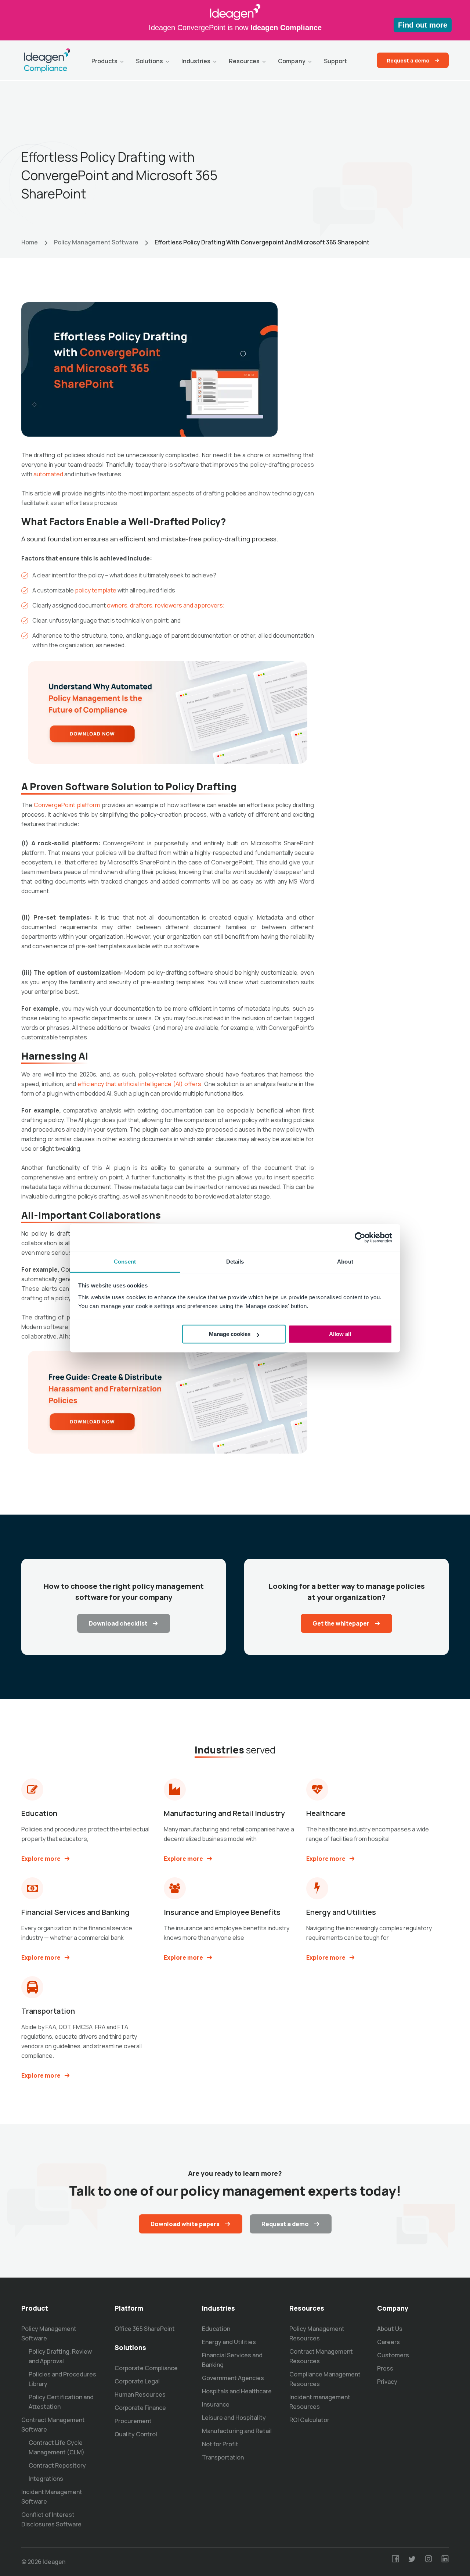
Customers (393, 2355)
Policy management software (96, 242)
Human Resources (140, 2394)
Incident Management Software (52, 2497)
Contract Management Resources (321, 2356)
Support (335, 61)
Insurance (216, 2404)
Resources (244, 61)
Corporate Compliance (146, 2368)
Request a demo (408, 60)
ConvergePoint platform (67, 805)
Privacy (387, 2382)
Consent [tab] (125, 1262)
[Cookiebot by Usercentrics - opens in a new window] (360, 1237)
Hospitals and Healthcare (237, 2391)
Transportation (223, 2457)
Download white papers (185, 2224)
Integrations (46, 2479)
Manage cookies (230, 1334)
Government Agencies (233, 2378)
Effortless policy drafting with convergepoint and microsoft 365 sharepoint (262, 242)
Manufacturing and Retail (237, 2431)
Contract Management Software (53, 2425)
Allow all (340, 1334)
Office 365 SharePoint (145, 2329)
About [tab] (345, 1262)
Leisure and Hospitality (234, 2418)
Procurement (133, 2421)
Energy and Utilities (229, 2342)
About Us (390, 2329)
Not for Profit (220, 2444)
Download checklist (118, 1623)
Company (292, 61)
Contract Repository (57, 2465)
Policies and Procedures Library (62, 2379)
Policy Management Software (49, 2333)
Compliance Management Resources (325, 2379)
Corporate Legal (137, 2381)
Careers (388, 2342)
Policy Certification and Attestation (61, 2402)
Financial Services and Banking (232, 2360)
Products (104, 61)
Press (385, 2368)
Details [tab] (235, 1262)
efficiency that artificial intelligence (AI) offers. (140, 1084)
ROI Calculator (309, 2420)
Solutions (149, 61)
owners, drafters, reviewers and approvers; (166, 605)
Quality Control (136, 2434)
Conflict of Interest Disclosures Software (51, 2519)
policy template (96, 590)
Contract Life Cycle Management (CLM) (57, 2447)
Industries (196, 61)
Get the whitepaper (341, 1623)
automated (48, 474)
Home (30, 242)
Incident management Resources (320, 2402)
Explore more (41, 1859)
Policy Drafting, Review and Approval (60, 2356)
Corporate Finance (140, 2408)
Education (216, 2329)
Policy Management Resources (317, 2333)
